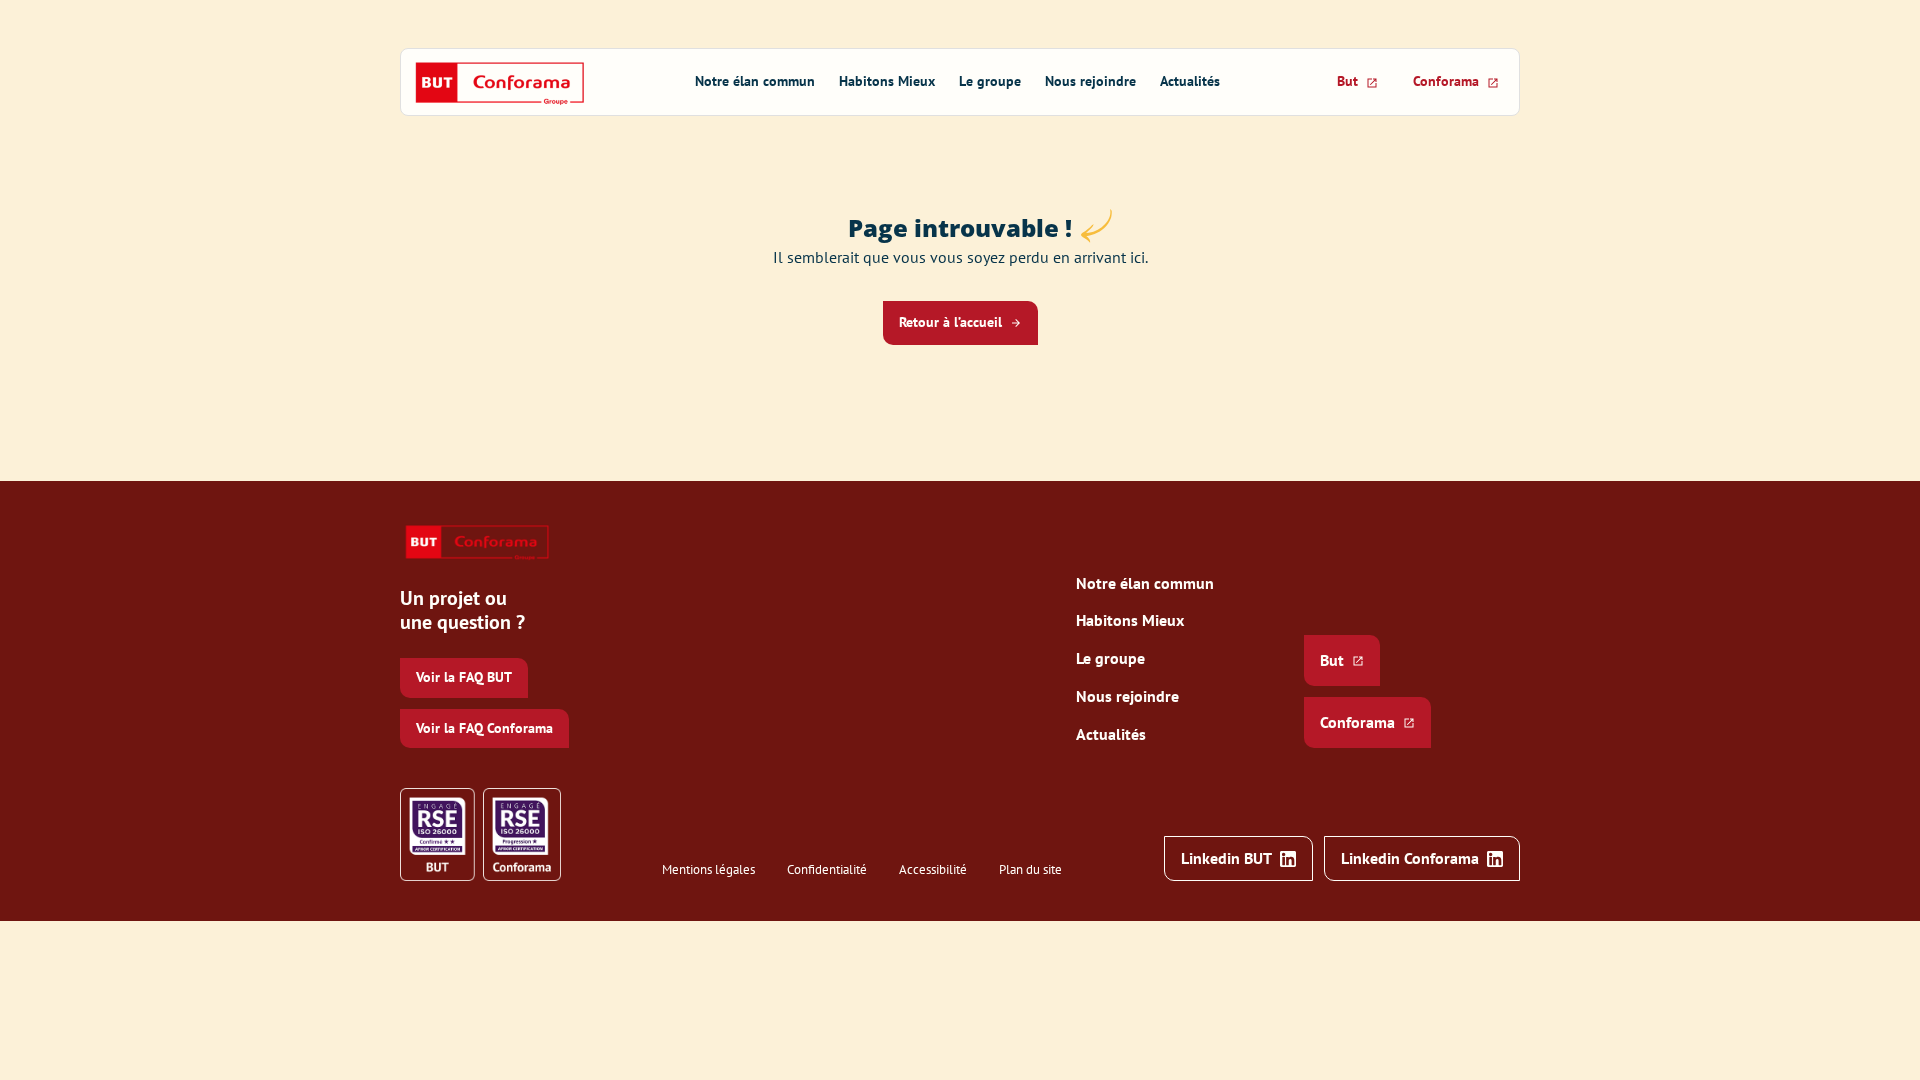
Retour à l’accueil (950, 322)
